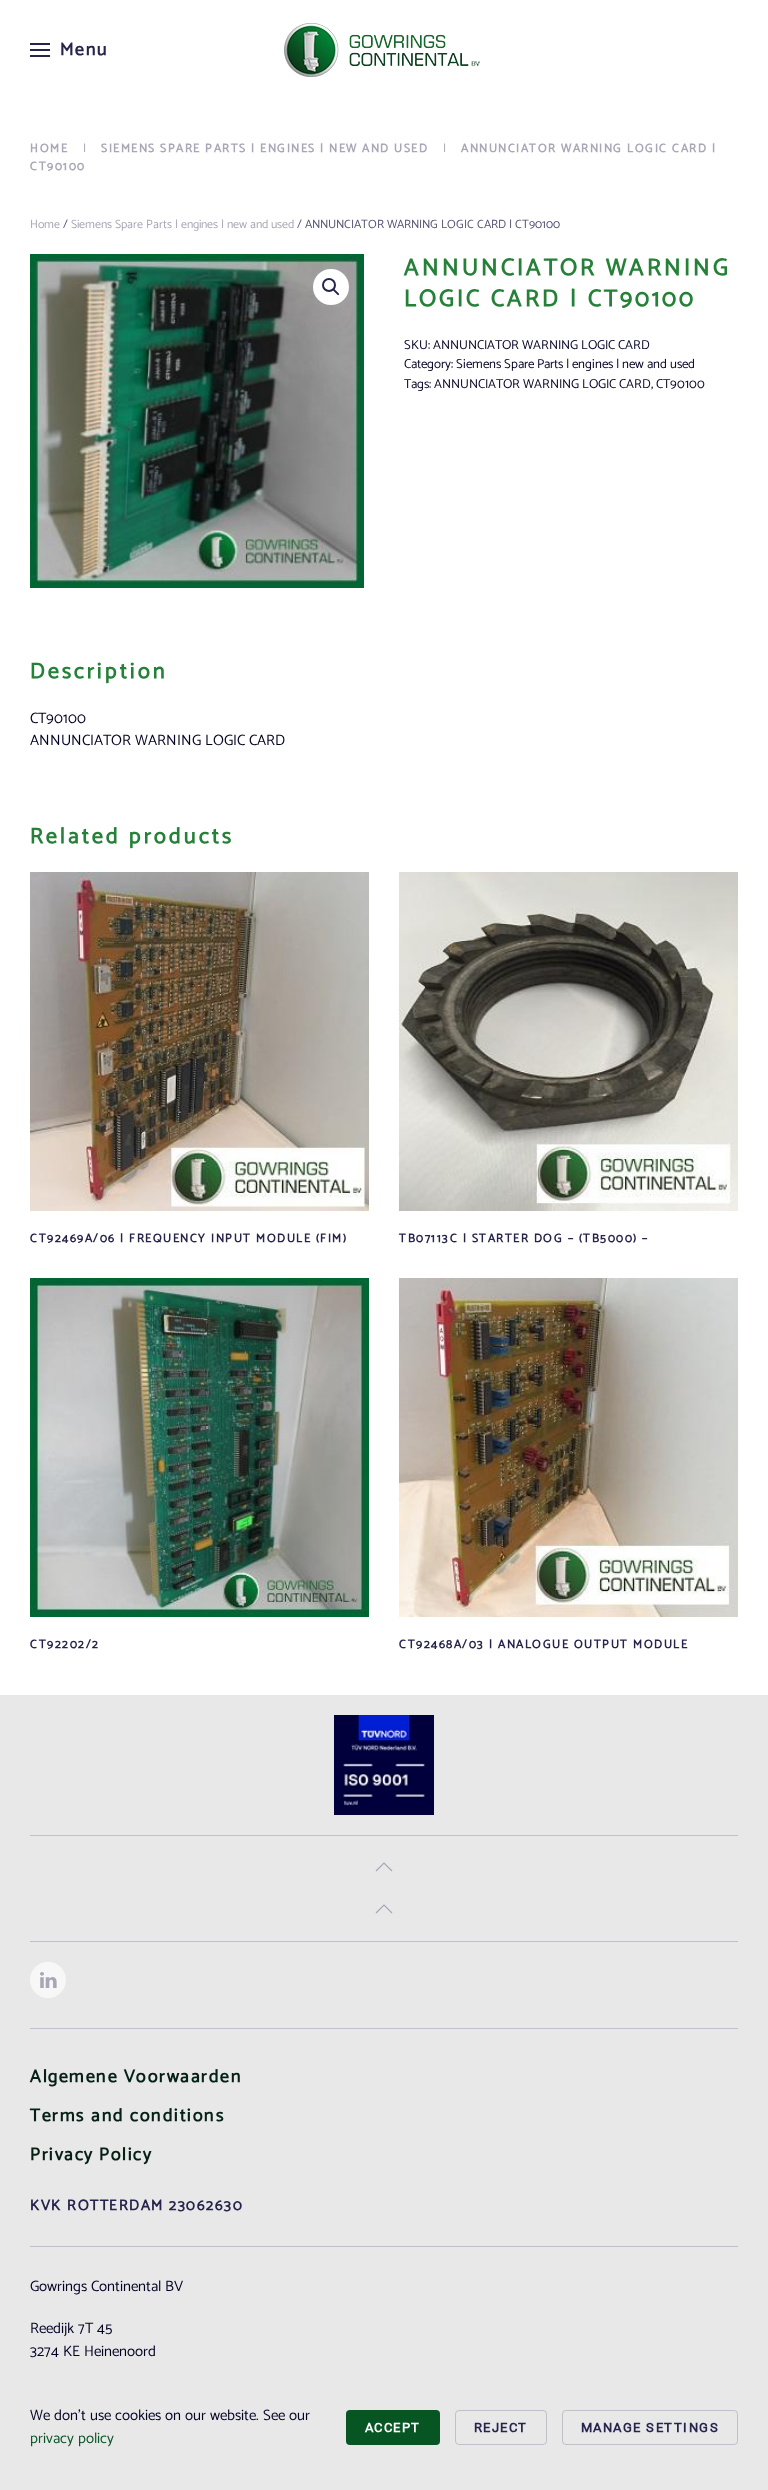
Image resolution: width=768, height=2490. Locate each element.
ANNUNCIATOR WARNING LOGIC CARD (542, 384)
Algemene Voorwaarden (136, 2077)
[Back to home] (384, 50)
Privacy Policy (91, 2155)
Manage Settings (650, 2427)
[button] (69, 50)
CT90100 (680, 384)
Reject (501, 2427)
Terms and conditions (127, 2116)
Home (45, 224)
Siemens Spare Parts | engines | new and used (182, 224)
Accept (393, 2427)
